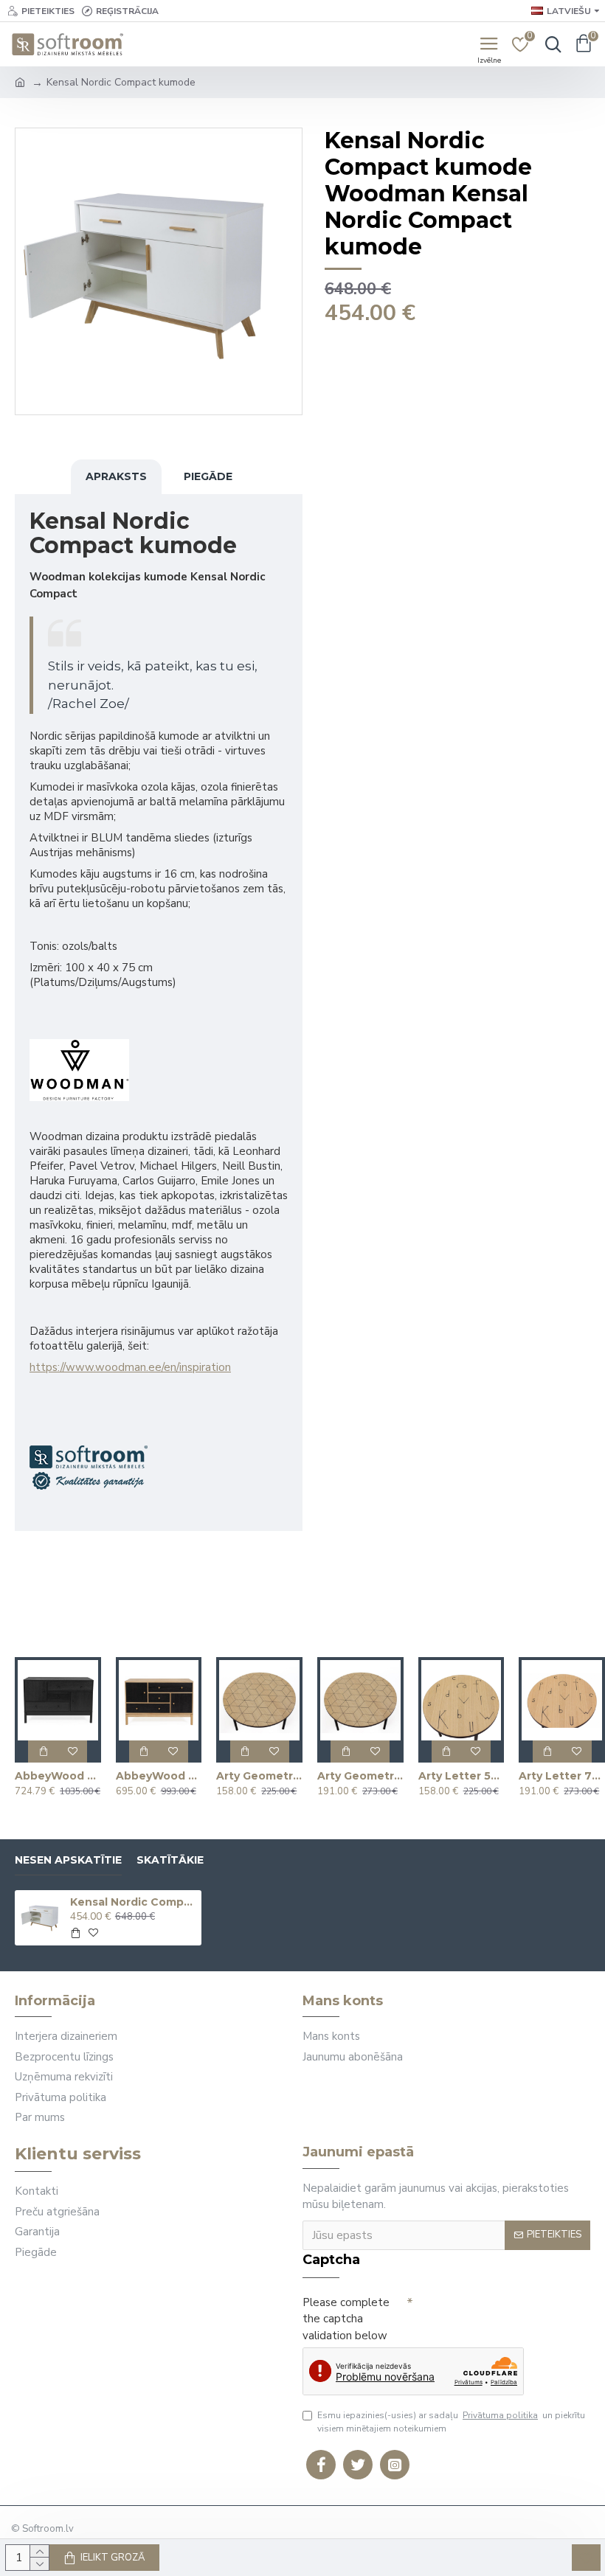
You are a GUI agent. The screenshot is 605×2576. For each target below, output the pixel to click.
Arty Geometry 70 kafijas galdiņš (360, 1776)
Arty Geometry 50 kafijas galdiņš (259, 1776)
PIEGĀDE (208, 476)
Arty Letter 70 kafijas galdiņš (562, 1776)
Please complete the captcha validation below (346, 2319)
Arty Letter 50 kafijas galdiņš (461, 1776)
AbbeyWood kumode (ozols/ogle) (159, 1776)
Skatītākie (170, 1860)
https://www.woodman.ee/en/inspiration (130, 1367)
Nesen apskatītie (68, 1860)
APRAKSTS (116, 476)
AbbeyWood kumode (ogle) (58, 1776)
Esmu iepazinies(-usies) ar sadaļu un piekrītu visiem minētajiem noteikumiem (451, 2422)
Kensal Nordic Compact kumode (133, 1902)
